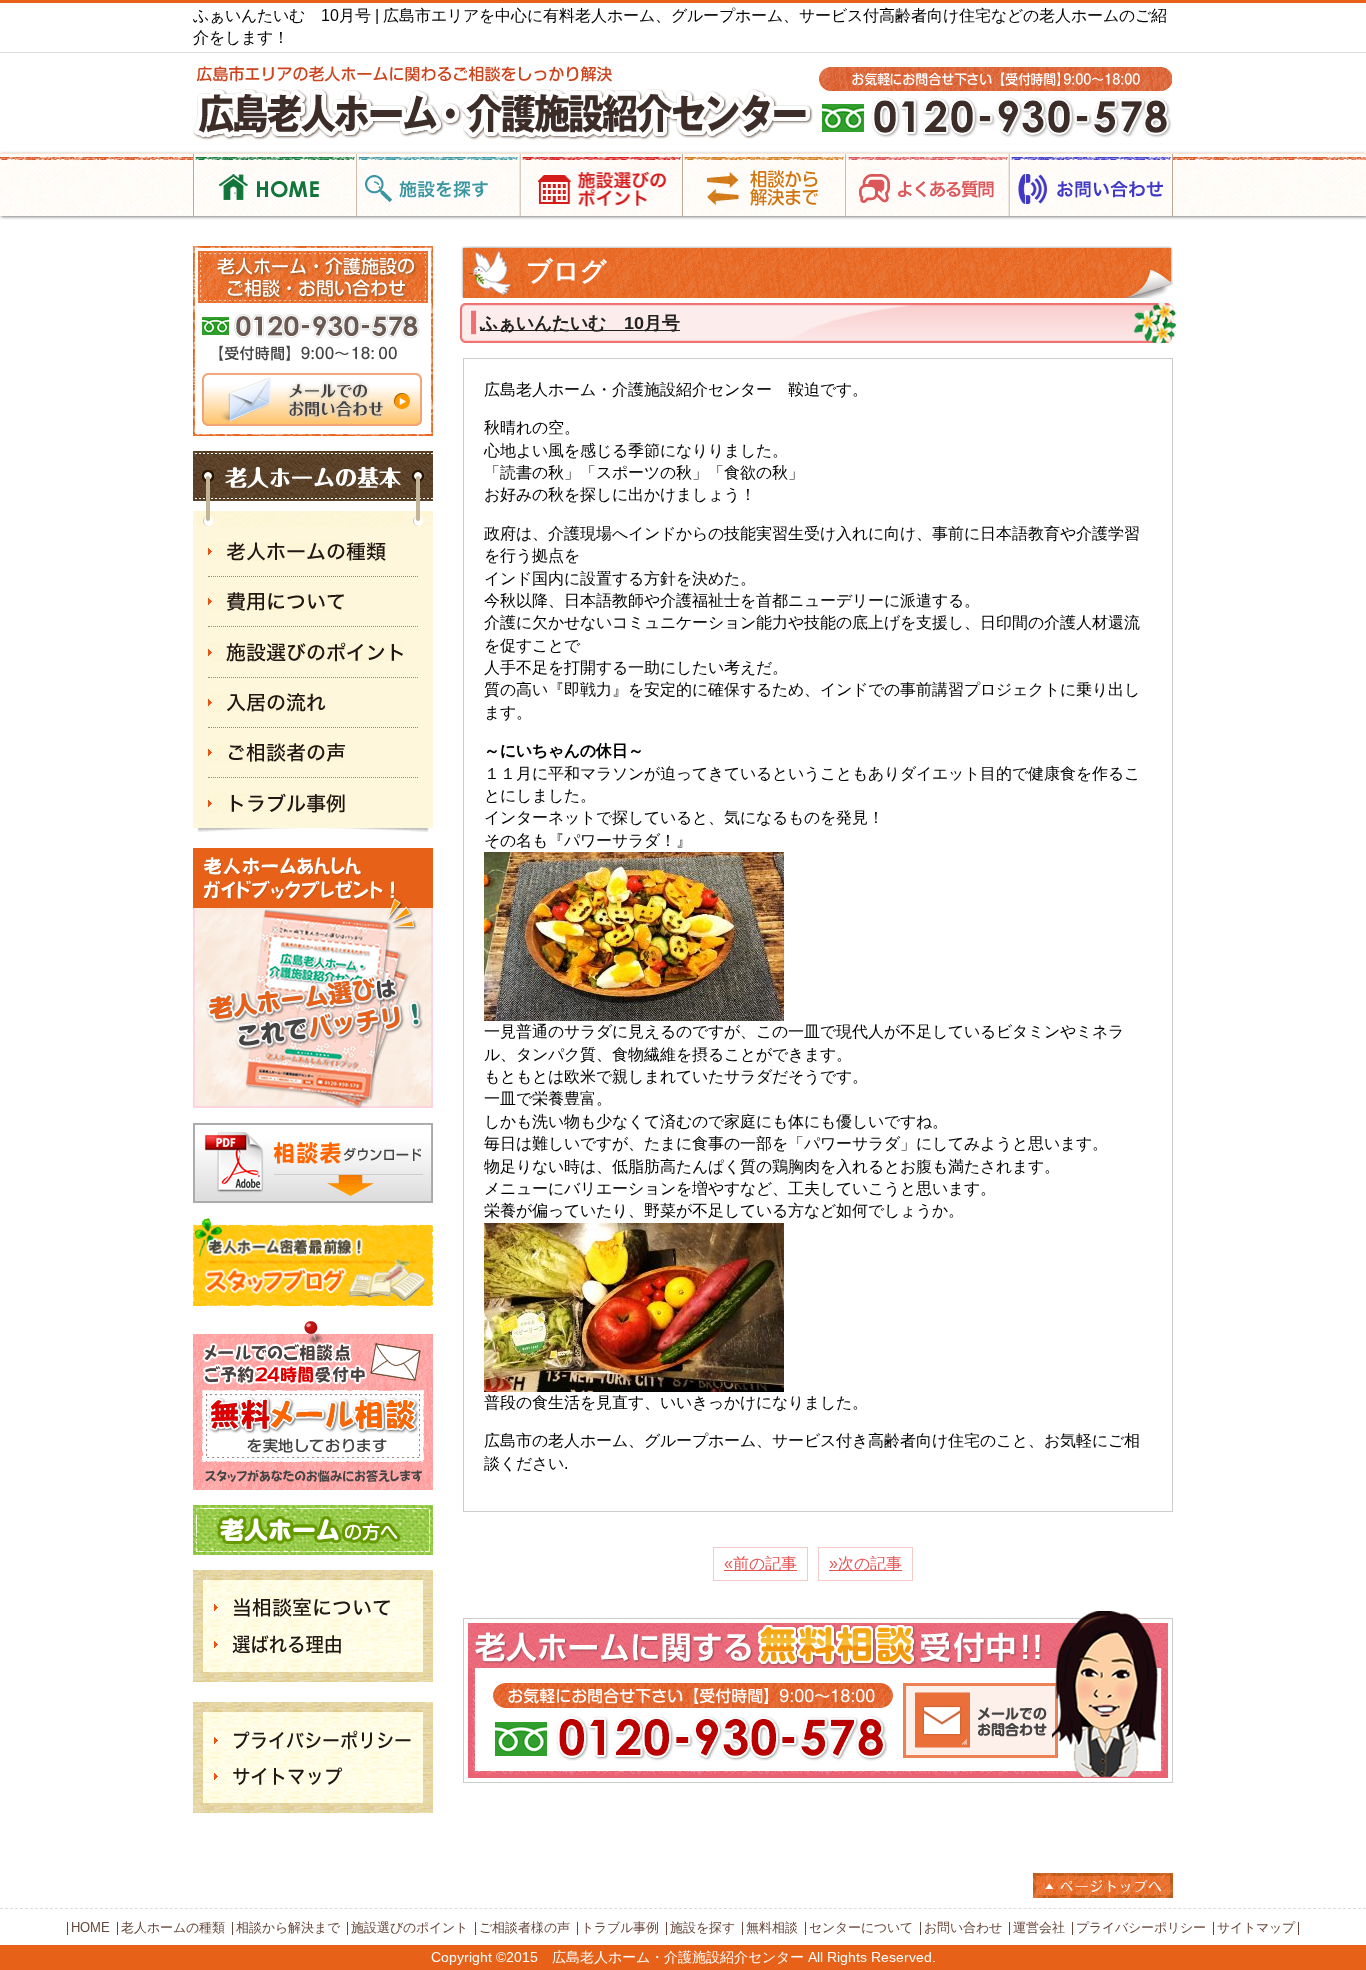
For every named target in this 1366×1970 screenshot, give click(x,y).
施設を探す (702, 1927)
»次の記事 (865, 1563)
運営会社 (1039, 1927)
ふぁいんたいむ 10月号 (580, 323)
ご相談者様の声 (524, 1927)
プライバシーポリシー (1141, 1927)
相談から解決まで (288, 1927)
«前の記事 (760, 1563)
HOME (90, 1927)
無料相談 (772, 1927)
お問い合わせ (963, 1927)
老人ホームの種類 (173, 1927)
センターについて (861, 1927)
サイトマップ (1256, 1927)
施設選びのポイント (409, 1927)
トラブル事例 (620, 1927)
